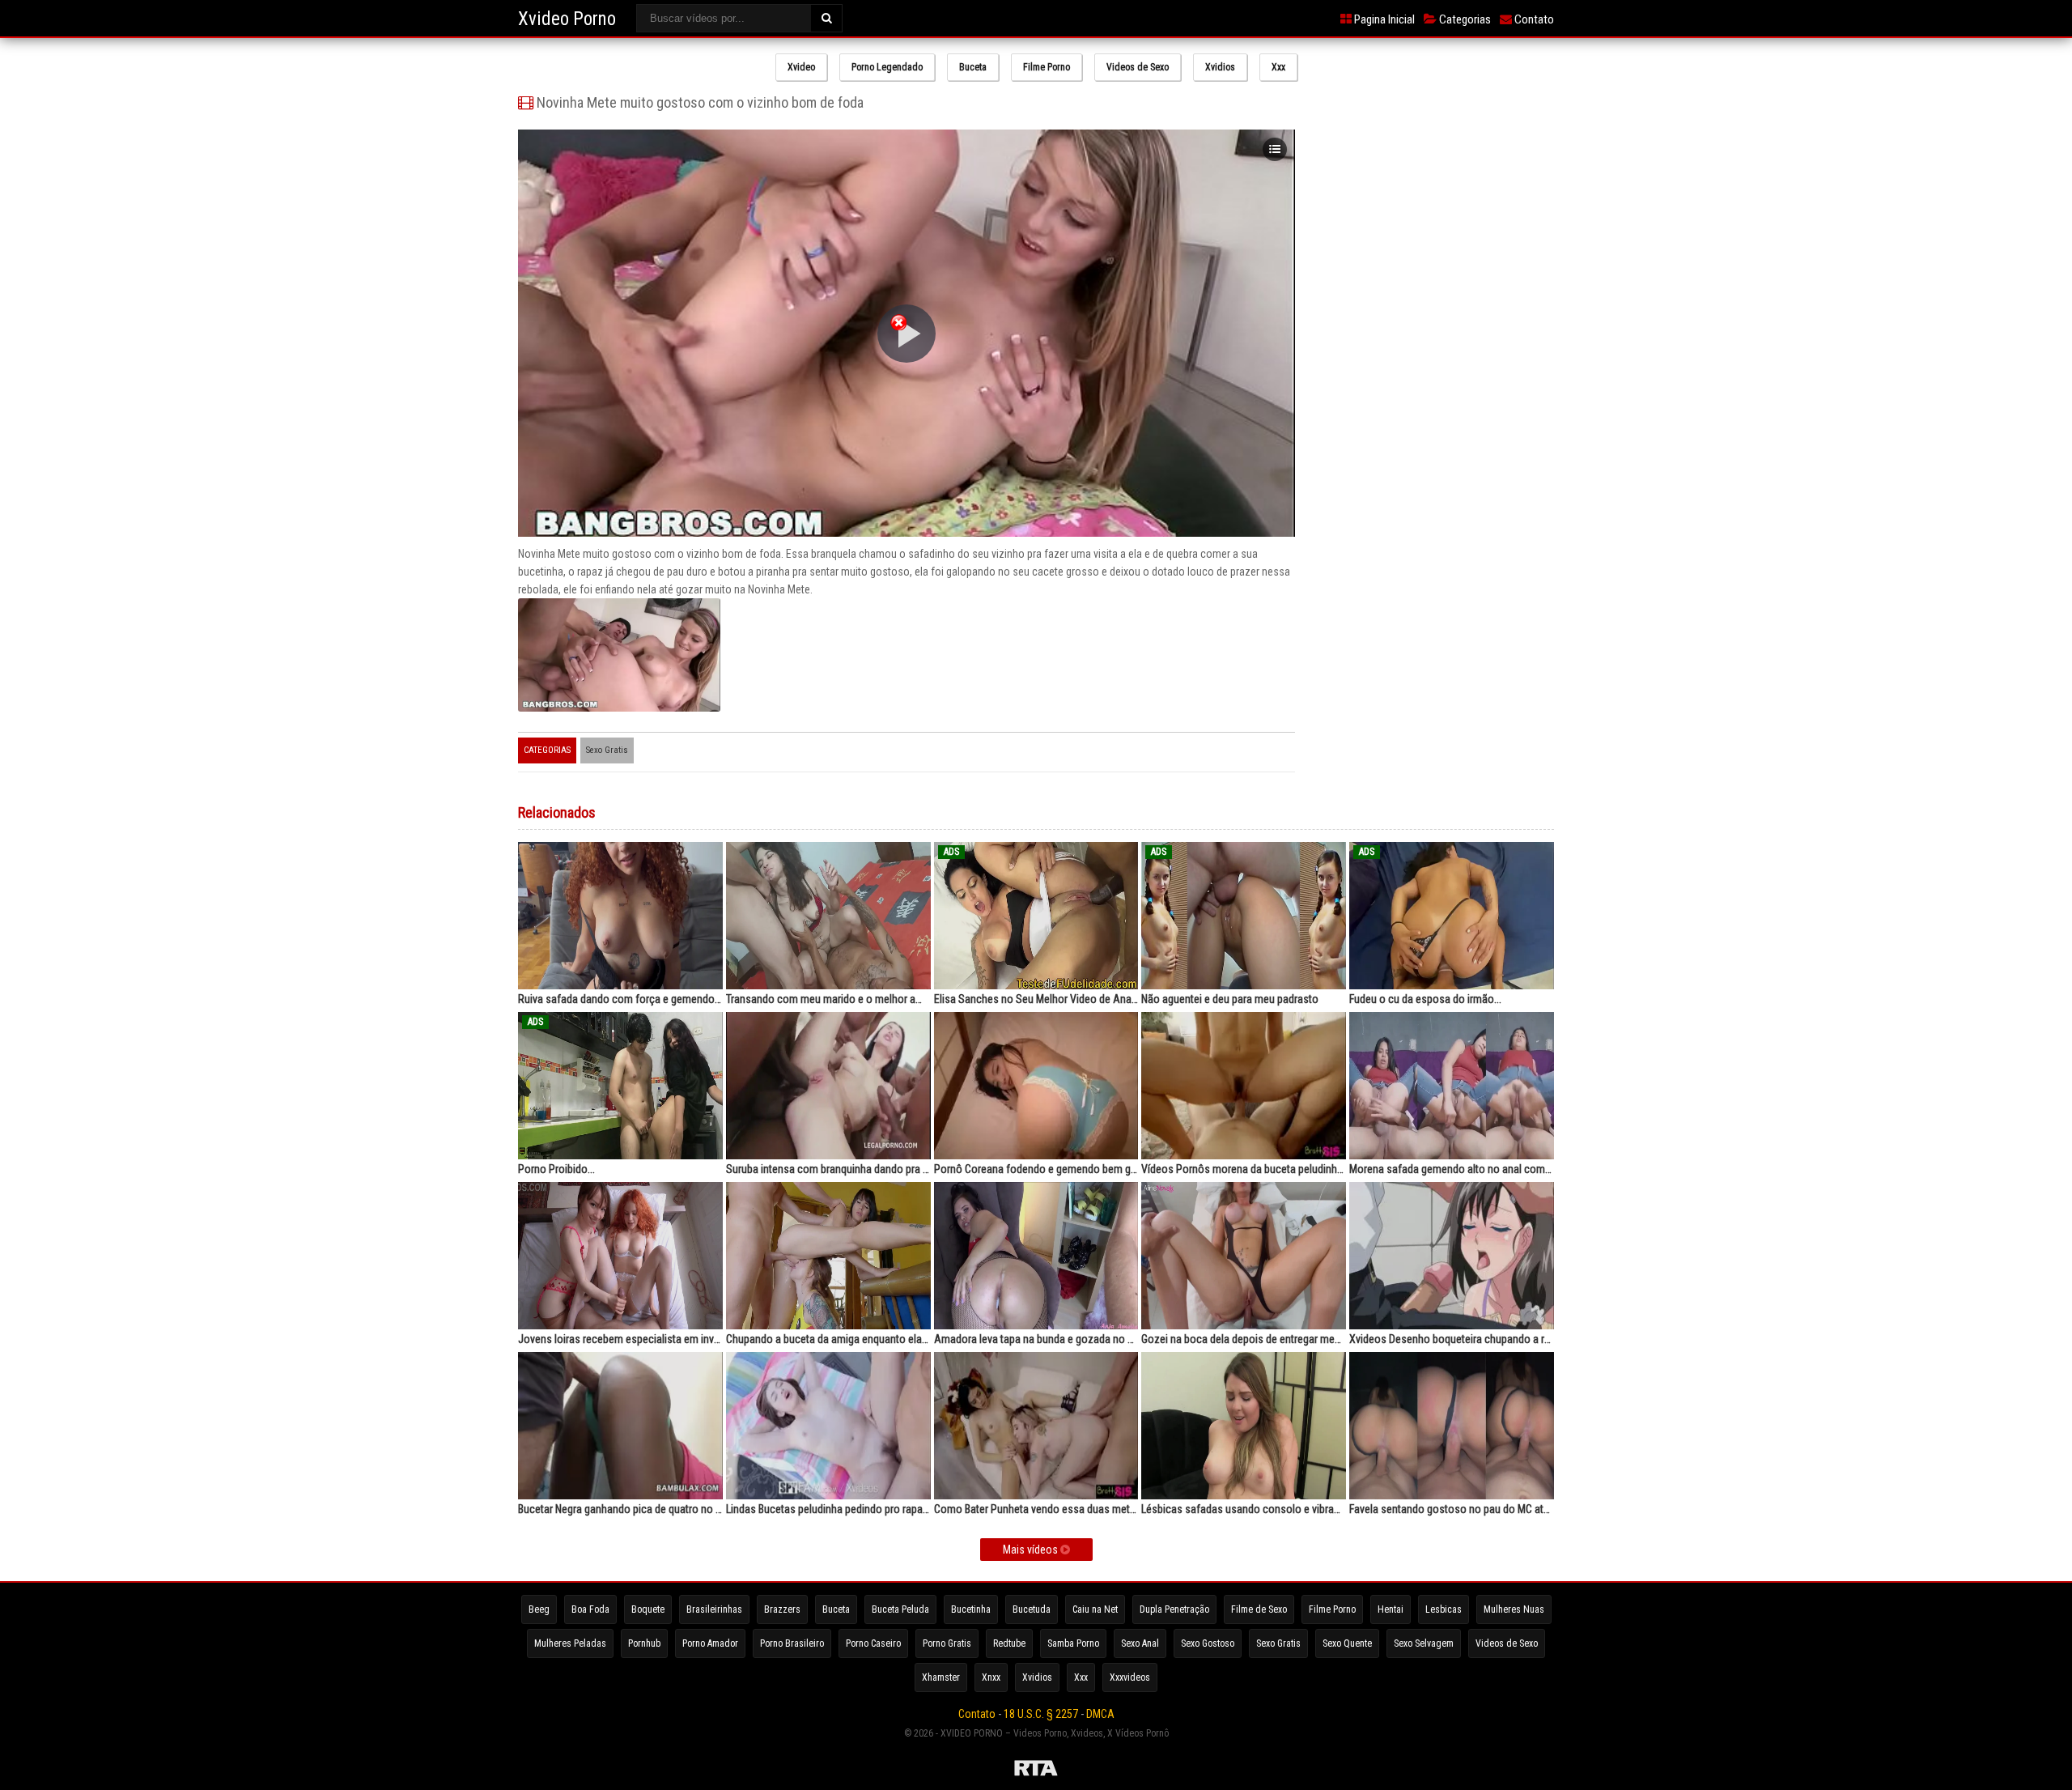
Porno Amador (710, 1643)
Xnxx (991, 1677)
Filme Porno (1047, 67)
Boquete (648, 1609)
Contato (1533, 19)
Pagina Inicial (1383, 19)
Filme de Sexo (1259, 1609)
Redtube (1009, 1643)
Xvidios (1220, 67)
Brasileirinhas (714, 1609)
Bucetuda (1032, 1609)
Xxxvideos (1130, 1677)
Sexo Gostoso (1208, 1643)
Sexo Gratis (607, 750)
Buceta (973, 67)
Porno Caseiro (873, 1643)
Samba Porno (1073, 1643)
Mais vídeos (1032, 1550)
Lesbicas (1444, 1609)
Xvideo (801, 67)
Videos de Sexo (1138, 67)
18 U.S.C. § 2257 (1041, 1714)
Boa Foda (590, 1609)
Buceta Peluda (900, 1609)
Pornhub (644, 1643)
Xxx (1278, 67)
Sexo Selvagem (1424, 1643)
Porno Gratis (947, 1643)
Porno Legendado (887, 67)
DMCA (1100, 1714)
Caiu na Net (1095, 1609)
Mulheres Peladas (570, 1643)
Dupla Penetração (1174, 1609)
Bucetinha (971, 1609)
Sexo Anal (1140, 1643)
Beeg (539, 1609)
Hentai (1391, 1609)
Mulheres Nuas (1514, 1609)
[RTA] (1036, 1771)
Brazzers (782, 1609)
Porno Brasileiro (792, 1643)
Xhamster (941, 1677)
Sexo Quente (1347, 1643)
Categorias (1464, 19)
